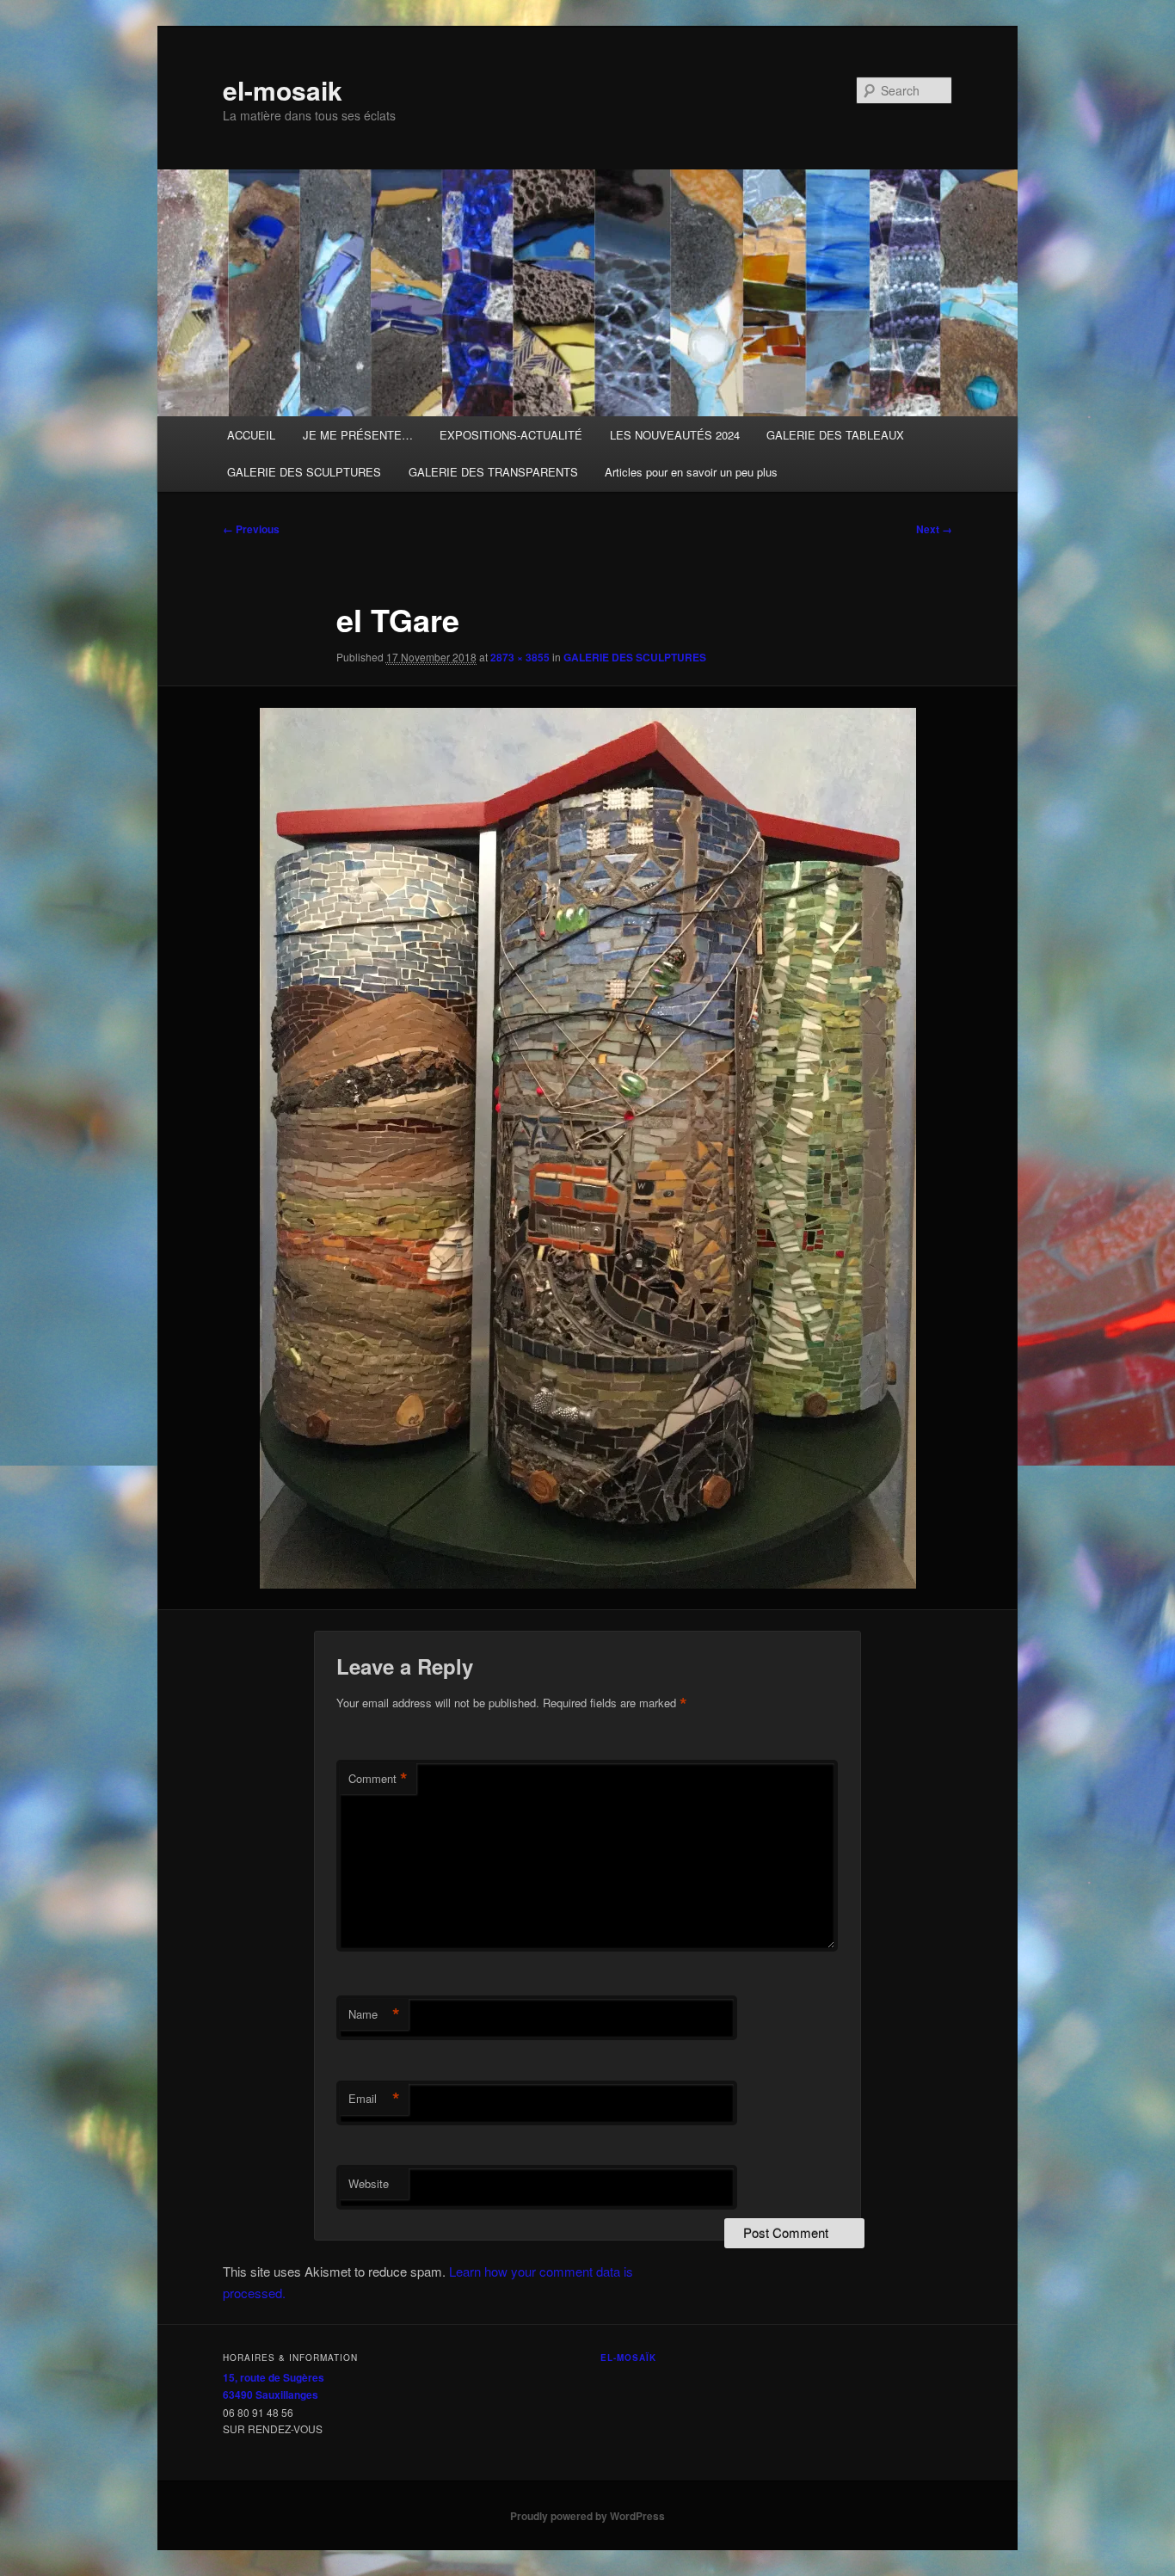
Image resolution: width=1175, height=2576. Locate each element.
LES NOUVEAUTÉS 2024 (675, 435)
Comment (378, 1779)
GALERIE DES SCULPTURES (304, 472)
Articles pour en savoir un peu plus (691, 472)
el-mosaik (283, 90)
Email (374, 2099)
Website (369, 2183)
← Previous (251, 529)
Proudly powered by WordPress (587, 2516)
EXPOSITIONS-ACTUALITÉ (511, 435)
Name (374, 2014)
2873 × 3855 (520, 657)
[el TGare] (587, 1148)
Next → (934, 529)
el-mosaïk (628, 2358)
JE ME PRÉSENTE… (358, 435)
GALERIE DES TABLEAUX (835, 435)
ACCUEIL (251, 435)
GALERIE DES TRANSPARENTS (493, 472)
